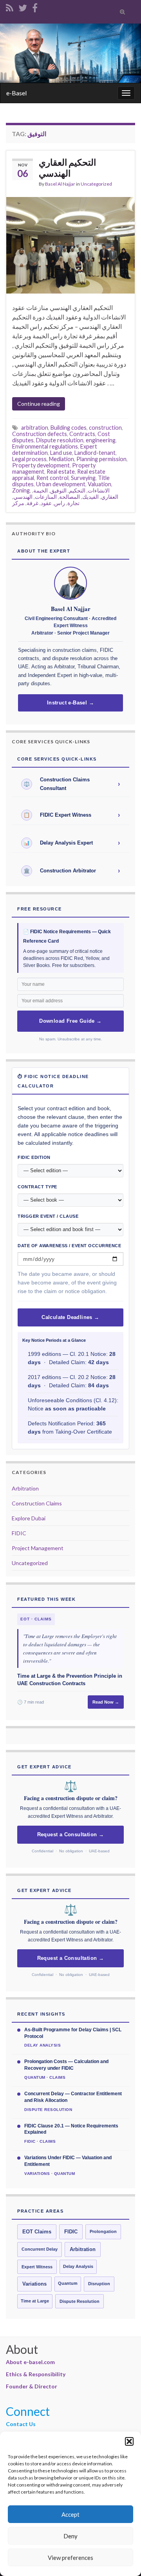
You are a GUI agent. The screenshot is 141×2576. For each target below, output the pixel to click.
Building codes (69, 428)
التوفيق (58, 490)
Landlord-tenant (95, 453)
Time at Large (35, 2301)
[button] (129, 2441)
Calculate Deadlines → (70, 1317)
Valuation (99, 484)
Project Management (38, 1548)
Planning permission (101, 459)
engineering (101, 440)
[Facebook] (35, 6)
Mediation (61, 459)
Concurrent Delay (40, 2249)
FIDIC (19, 1533)
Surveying (83, 478)
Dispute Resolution (80, 2301)
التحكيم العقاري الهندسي (67, 168)
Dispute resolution (60, 440)
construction (105, 428)
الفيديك (90, 497)
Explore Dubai (29, 1518)
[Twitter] (23, 6)
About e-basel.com (30, 2362)
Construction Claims (37, 1503)
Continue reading (39, 404)
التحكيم (77, 490)
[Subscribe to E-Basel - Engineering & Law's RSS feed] (10, 6)
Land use (61, 453)
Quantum (68, 2283)
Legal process (29, 459)
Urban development (61, 484)
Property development (41, 465)
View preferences (70, 2558)
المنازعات (46, 497)
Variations (34, 2284)
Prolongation (103, 2231)
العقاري (110, 497)
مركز (18, 503)
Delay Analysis (78, 2266)
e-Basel (16, 93)
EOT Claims (37, 2232)
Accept (70, 2514)
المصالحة (70, 497)
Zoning (21, 490)
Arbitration (25, 1488)
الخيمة (41, 490)
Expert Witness (37, 2267)
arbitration (35, 428)
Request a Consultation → (71, 1835)
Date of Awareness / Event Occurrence (69, 1246)
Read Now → (106, 1702)
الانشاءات (99, 490)
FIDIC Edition (34, 1157)
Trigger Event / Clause (48, 1216)
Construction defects (40, 434)
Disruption (99, 2284)
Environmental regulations (45, 446)
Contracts (82, 434)
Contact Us (21, 2424)
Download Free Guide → (70, 1021)
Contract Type (37, 1187)
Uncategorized (96, 184)
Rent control (52, 478)
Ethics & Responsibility (36, 2374)
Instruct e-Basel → (70, 703)
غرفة (33, 503)
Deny (70, 2536)
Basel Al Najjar (60, 184)
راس (60, 503)
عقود (46, 503)
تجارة (73, 503)
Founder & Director (32, 2386)
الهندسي (23, 497)
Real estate (61, 472)
